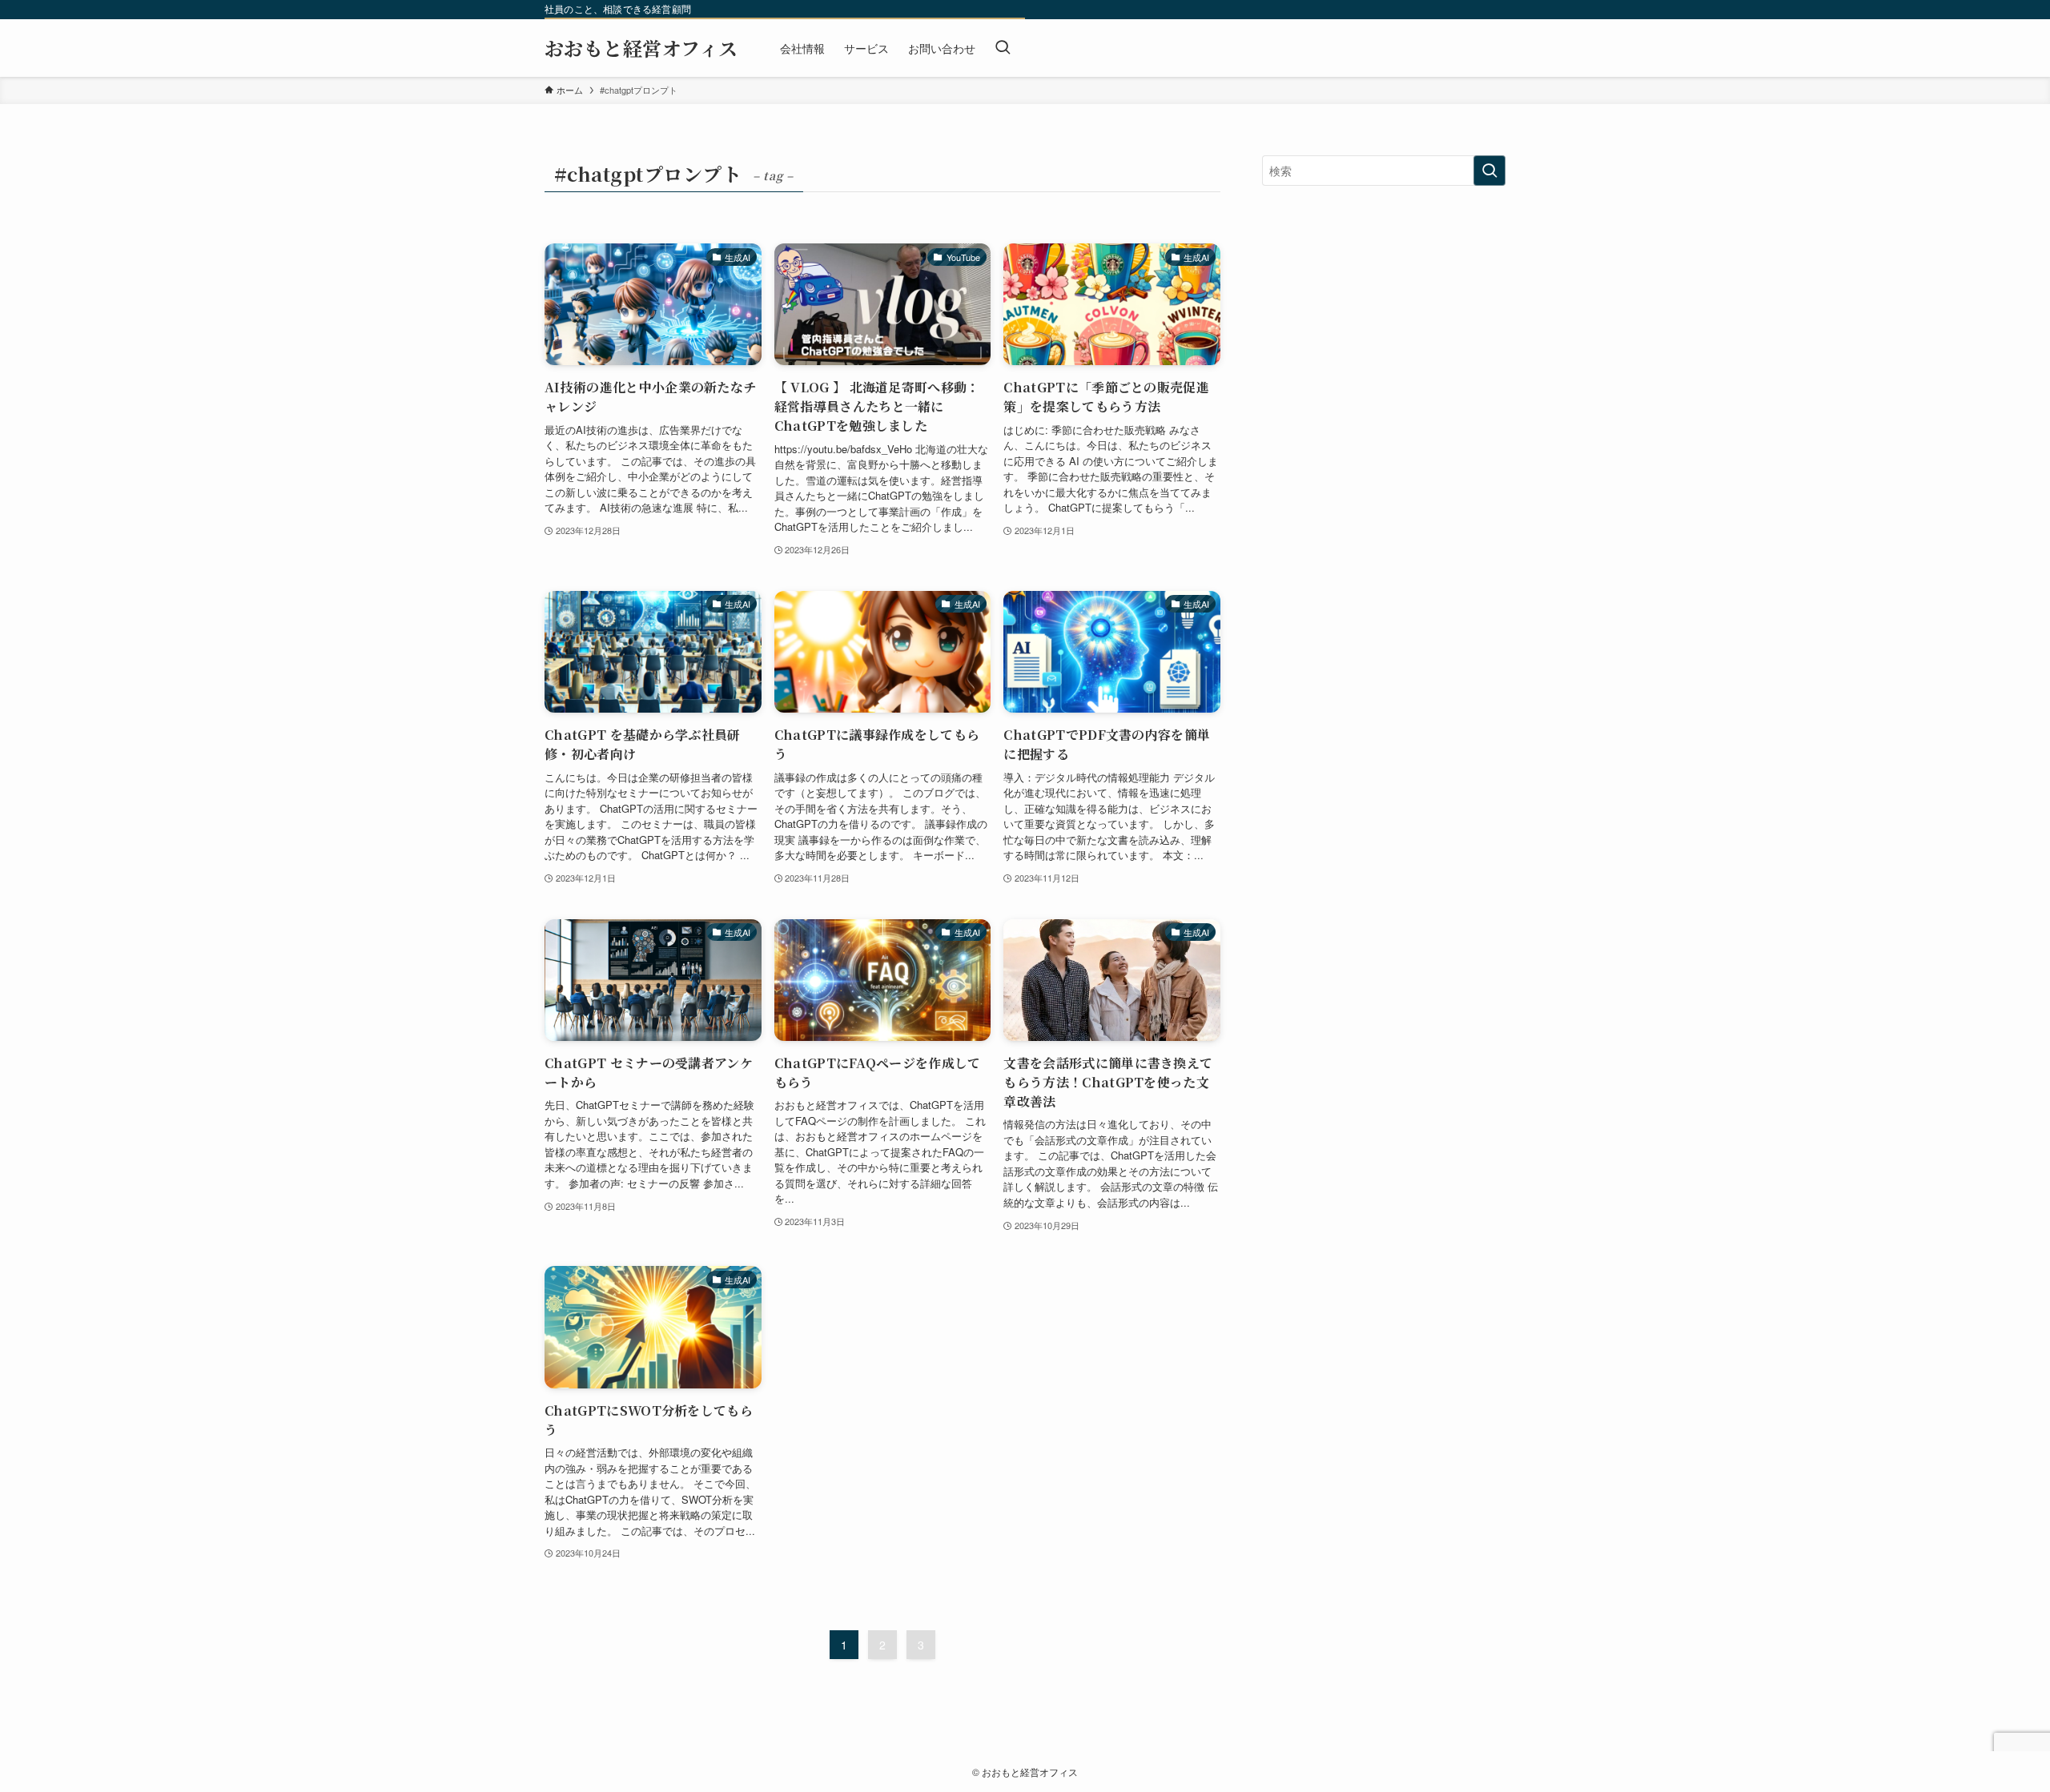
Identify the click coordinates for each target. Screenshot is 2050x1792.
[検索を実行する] (1489, 171)
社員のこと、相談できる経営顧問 (618, 9)
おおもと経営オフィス (641, 48)
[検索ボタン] (1003, 48)
